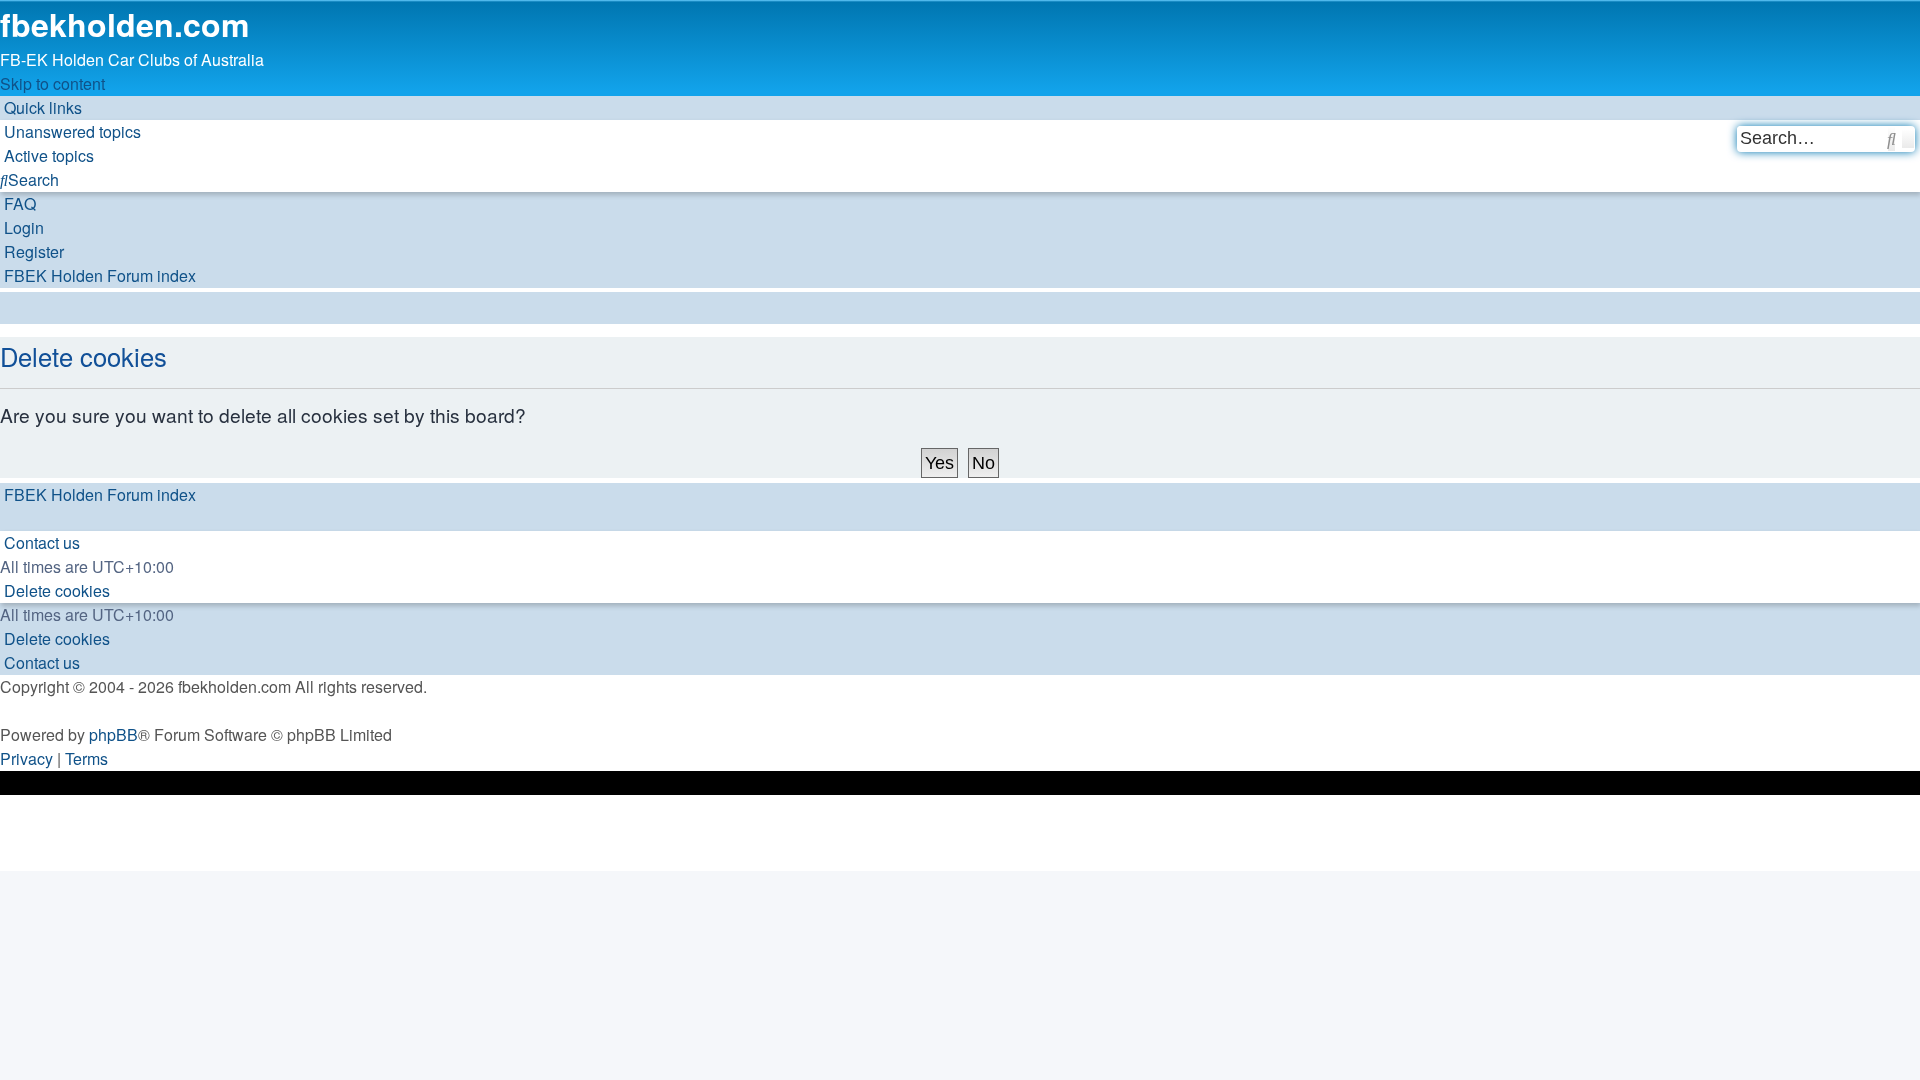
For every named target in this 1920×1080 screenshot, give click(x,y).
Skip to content (52, 83)
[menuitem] (70, 131)
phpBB (113, 734)
